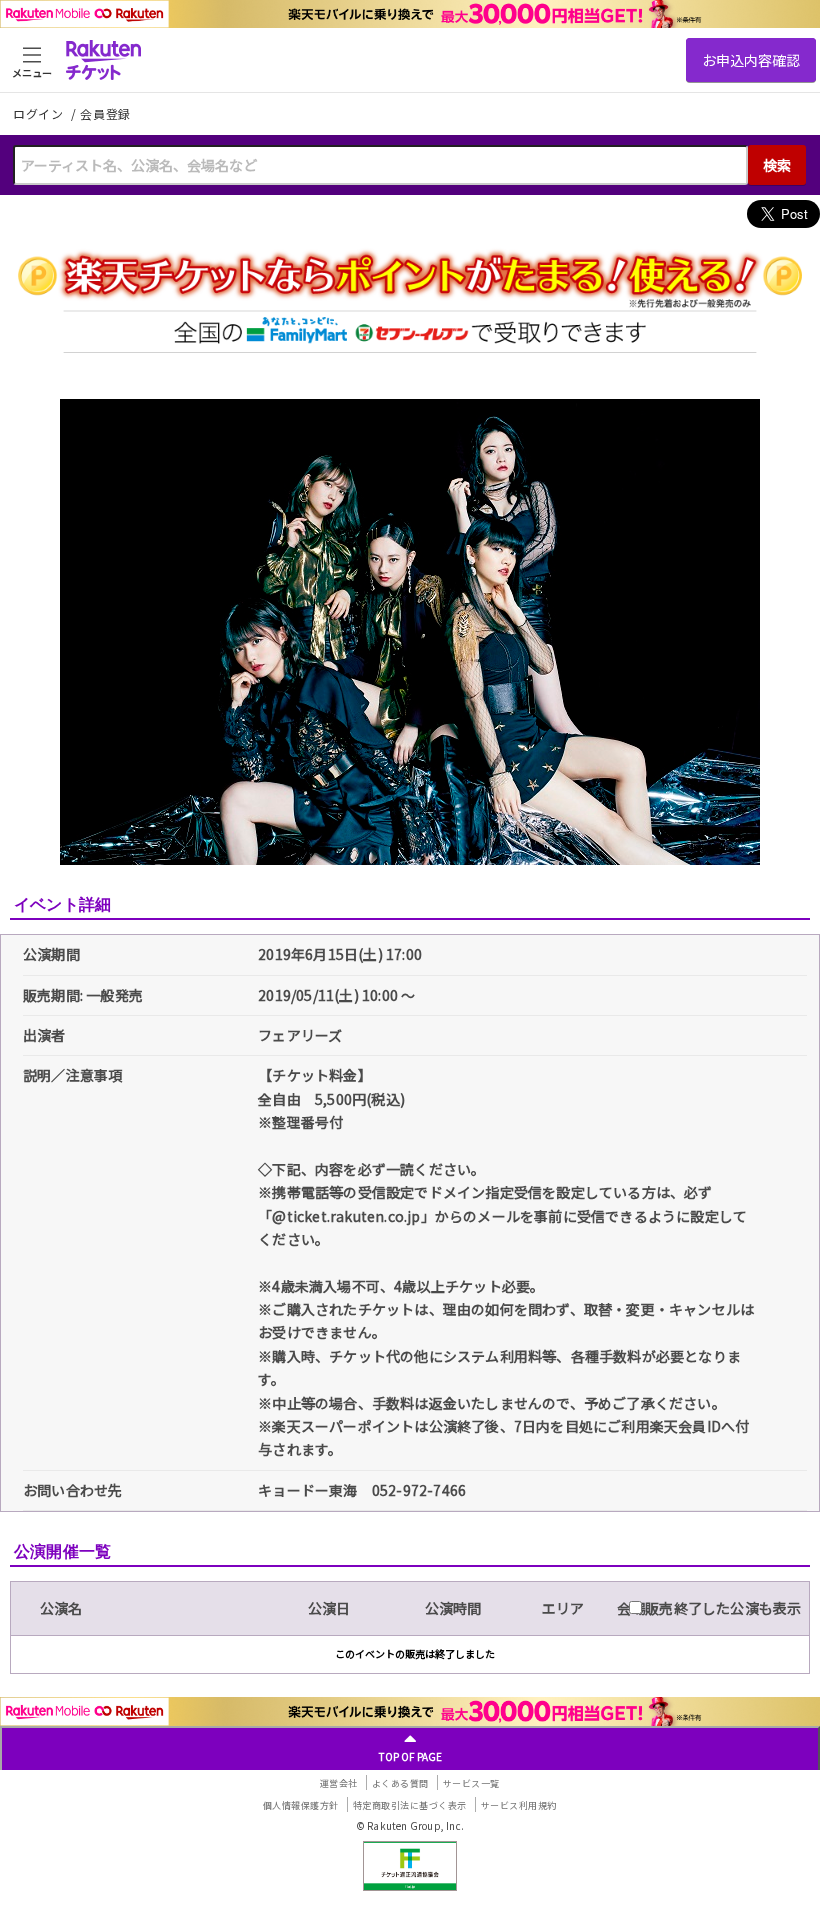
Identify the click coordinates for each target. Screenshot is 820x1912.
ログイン (40, 113)
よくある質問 (400, 1783)
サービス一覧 (471, 1783)
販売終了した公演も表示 (721, 1608)
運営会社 (339, 1783)
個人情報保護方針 (301, 1805)
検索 (777, 165)
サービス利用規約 (519, 1805)
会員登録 (105, 114)
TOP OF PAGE (410, 1756)
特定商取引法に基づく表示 (410, 1805)
